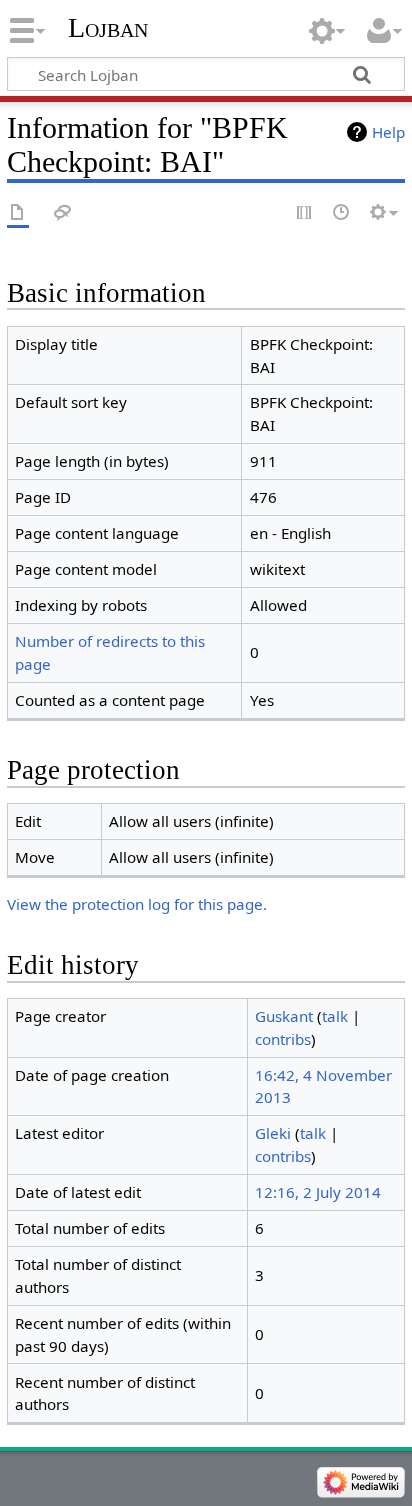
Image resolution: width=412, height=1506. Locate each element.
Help (388, 132)
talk (335, 1016)
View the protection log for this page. (137, 904)
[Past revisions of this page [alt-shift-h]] (342, 213)
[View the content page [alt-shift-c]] (18, 213)
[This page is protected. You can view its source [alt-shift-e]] (305, 213)
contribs (283, 1039)
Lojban (108, 27)
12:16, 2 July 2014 (318, 1192)
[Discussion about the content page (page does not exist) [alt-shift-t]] (63, 213)
